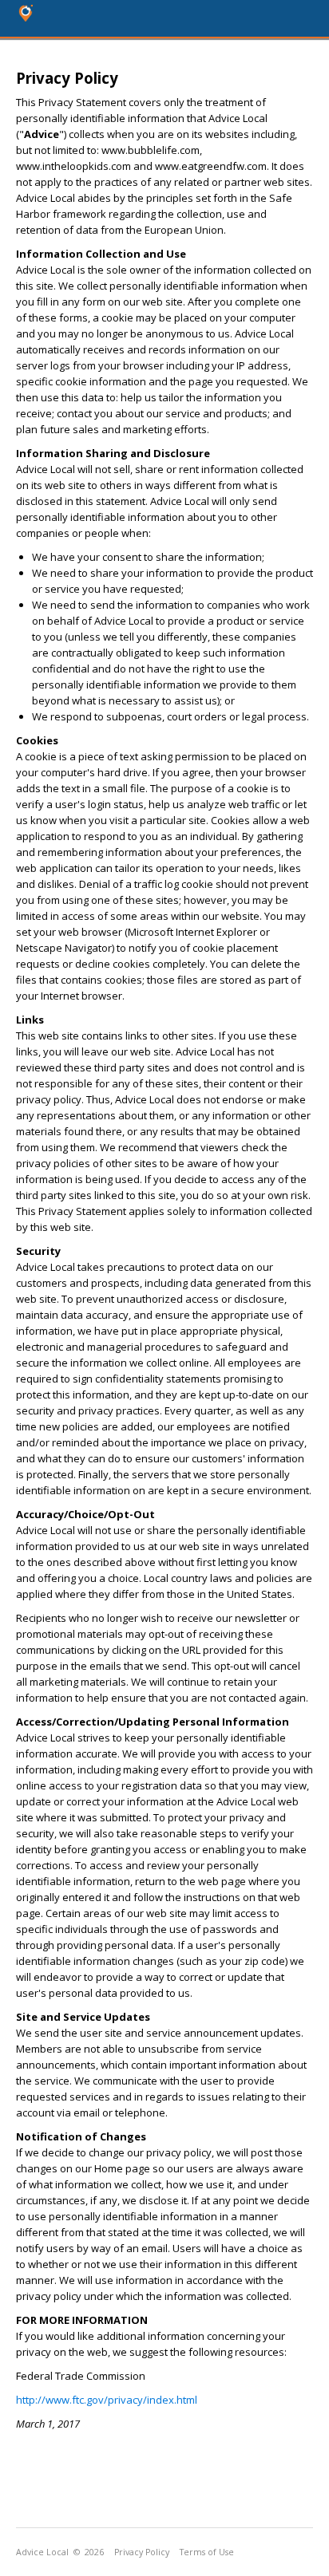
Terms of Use (207, 2552)
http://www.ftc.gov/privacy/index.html (107, 2400)
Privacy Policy (142, 2552)
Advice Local (42, 2552)
